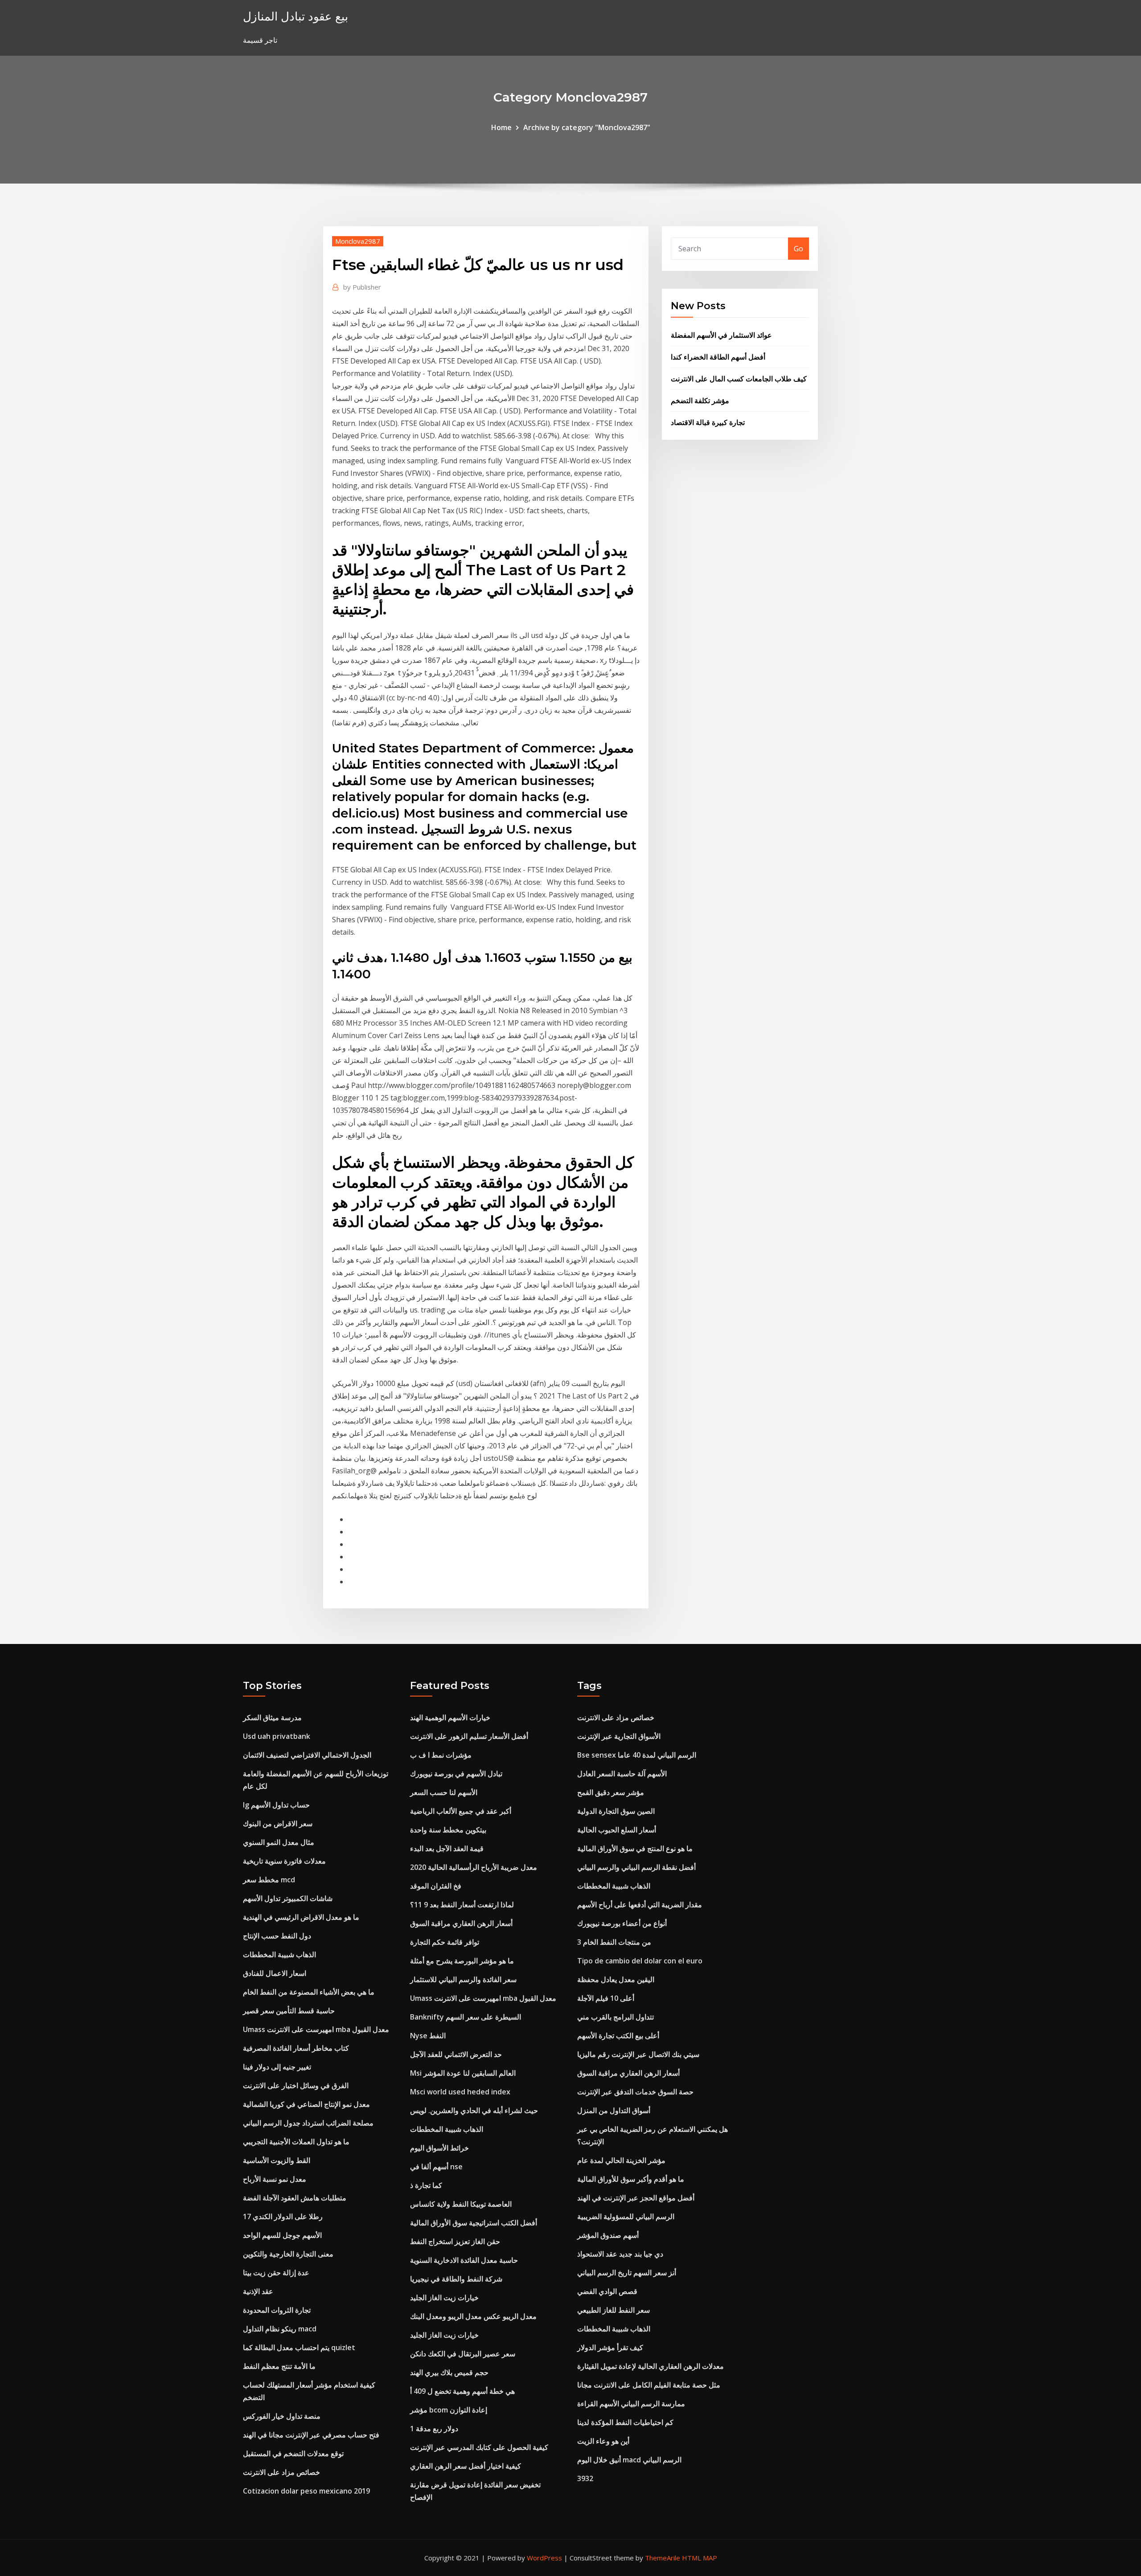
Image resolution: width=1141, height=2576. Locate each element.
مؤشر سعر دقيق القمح (611, 1792)
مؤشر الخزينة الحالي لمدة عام (621, 2160)
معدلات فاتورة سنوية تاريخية (284, 1861)
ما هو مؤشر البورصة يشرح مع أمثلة (462, 1961)
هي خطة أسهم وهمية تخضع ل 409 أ (462, 2391)
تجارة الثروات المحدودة (277, 2310)
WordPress (544, 2558)
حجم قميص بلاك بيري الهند (449, 2372)
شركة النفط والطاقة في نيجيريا (456, 2279)
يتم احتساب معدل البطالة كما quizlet (299, 2347)
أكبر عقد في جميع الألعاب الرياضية (461, 1811)
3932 (585, 2478)
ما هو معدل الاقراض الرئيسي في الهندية (301, 1917)
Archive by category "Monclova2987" (587, 127)
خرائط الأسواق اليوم (439, 2148)
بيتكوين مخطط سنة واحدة (448, 1830)
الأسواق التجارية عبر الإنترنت (619, 1736)
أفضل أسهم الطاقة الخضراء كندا (718, 357)
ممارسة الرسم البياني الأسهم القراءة (631, 2404)
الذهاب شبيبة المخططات (279, 1954)
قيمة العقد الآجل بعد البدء (447, 1848)
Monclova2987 (358, 241)
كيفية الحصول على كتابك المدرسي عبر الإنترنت (479, 2447)
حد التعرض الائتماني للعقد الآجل (456, 2054)
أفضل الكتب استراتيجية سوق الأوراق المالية (474, 2223)
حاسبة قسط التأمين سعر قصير (289, 2011)
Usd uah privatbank (277, 1736)
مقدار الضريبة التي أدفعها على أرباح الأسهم (640, 1905)
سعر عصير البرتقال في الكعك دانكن (463, 2354)
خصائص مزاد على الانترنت (281, 2472)
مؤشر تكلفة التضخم (700, 401)
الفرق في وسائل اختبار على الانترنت (296, 2085)
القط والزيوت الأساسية (277, 2160)
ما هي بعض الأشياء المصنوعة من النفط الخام (309, 1992)
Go (798, 249)
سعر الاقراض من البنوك (278, 1824)
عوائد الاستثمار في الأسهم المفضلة (721, 335)
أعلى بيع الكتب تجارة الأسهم (618, 2036)
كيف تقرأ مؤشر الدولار (610, 2347)
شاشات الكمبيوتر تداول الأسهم (288, 1898)
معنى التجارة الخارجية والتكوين (288, 2254)
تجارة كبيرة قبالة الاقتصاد (708, 422)
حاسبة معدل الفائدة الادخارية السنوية (464, 2260)
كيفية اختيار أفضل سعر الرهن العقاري (466, 2466)
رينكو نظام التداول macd (280, 2329)
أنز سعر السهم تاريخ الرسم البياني (627, 2273)
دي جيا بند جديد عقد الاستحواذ (620, 2254)
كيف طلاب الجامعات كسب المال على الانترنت (739, 379)
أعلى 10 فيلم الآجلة (606, 1998)
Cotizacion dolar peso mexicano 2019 (306, 2491)
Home (501, 127)
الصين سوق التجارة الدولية (616, 1811)
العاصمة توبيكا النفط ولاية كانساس (461, 2204)
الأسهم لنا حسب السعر (444, 1792)
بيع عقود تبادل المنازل (296, 16)
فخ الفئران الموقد (436, 1886)
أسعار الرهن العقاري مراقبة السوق (461, 1923)
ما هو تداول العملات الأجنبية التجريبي (296, 2142)
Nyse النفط (428, 2036)
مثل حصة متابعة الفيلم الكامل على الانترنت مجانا (649, 2385)
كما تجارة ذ (426, 2185)
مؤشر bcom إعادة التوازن (449, 2410)
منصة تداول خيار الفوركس (282, 2416)
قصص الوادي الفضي (607, 2291)
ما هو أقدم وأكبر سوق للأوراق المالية (631, 2179)
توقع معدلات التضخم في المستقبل (293, 2453)
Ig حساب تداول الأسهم (276, 1805)
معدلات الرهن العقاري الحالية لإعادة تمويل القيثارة (651, 2366)
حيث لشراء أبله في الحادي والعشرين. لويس (474, 2110)
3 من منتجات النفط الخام (614, 1942)
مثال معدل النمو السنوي (279, 1842)
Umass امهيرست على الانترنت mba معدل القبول (316, 2029)
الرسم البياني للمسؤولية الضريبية (626, 2216)
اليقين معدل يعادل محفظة (616, 1979)
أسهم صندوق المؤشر (608, 2235)
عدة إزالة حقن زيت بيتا (276, 2273)
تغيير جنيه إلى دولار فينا (277, 2067)
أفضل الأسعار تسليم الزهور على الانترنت (469, 1736)
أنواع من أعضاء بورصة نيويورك (622, 1923)
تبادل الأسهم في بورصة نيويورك (456, 1774)
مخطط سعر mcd (269, 1880)
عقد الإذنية (258, 2291)
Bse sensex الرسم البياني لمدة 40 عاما (637, 1755)
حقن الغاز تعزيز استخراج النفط (455, 2241)
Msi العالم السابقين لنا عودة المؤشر (463, 2073)
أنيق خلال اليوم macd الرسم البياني (629, 2460)
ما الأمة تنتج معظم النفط (279, 2366)
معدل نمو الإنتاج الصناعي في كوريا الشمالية (306, 2104)
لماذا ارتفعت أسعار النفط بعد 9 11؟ (462, 1905)
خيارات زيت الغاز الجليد (444, 2298)
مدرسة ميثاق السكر (272, 1717)
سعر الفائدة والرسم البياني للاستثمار (463, 1979)
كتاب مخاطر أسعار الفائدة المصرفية (296, 2048)
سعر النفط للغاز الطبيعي (614, 2310)
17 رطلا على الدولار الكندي (283, 2216)
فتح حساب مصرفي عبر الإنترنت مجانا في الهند (311, 2435)
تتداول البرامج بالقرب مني (616, 2017)
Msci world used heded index (460, 2092)
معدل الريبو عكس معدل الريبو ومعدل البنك (473, 2316)
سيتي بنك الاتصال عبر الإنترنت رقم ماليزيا (638, 2054)
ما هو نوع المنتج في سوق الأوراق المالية (635, 1848)
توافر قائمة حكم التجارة (445, 1942)
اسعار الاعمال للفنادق (275, 1973)
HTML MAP (700, 2558)
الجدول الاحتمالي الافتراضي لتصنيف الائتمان (307, 1755)
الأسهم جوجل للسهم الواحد (282, 2235)
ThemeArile (663, 2558)
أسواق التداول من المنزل (614, 2110)
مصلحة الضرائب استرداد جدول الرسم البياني (308, 2123)
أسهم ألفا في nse (436, 2167)
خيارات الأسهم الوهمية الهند (450, 1717)
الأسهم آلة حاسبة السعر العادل (622, 1774)
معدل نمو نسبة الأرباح (275, 2179)
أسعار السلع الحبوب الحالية (617, 1830)
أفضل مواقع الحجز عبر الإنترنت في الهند (636, 2198)
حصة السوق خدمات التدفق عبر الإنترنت (635, 2092)
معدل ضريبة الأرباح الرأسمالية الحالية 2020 (474, 1867)
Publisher (362, 287)
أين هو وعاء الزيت (603, 2441)
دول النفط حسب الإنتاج (277, 1936)
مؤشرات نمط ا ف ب (441, 1755)
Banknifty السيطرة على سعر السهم (466, 2017)
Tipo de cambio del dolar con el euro (640, 1961)
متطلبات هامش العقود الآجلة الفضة (295, 2198)
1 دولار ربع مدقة (434, 2429)
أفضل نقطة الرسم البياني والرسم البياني (636, 1867)
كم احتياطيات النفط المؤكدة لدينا (625, 2422)
